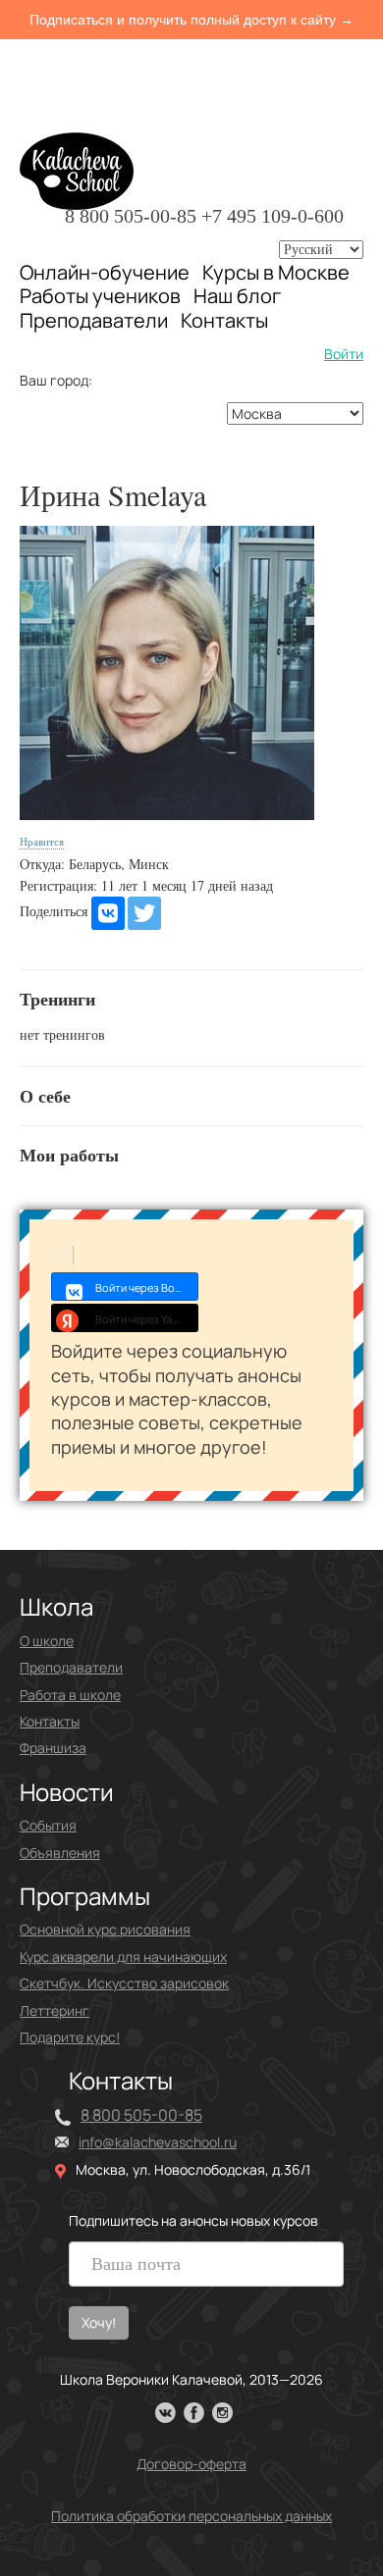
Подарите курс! (70, 2037)
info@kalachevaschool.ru (158, 2142)
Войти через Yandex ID (147, 1319)
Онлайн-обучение (105, 272)
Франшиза (53, 1748)
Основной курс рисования (105, 1929)
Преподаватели (94, 320)
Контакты (224, 321)
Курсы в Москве (276, 273)
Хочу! (99, 2322)
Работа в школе (70, 1695)
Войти (344, 354)
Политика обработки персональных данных (191, 2516)
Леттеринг (55, 2010)
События (48, 1825)
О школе (47, 1641)
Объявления (60, 1853)
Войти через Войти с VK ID (147, 1288)
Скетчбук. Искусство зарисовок (124, 1983)
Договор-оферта (191, 2464)
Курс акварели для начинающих (123, 1957)
